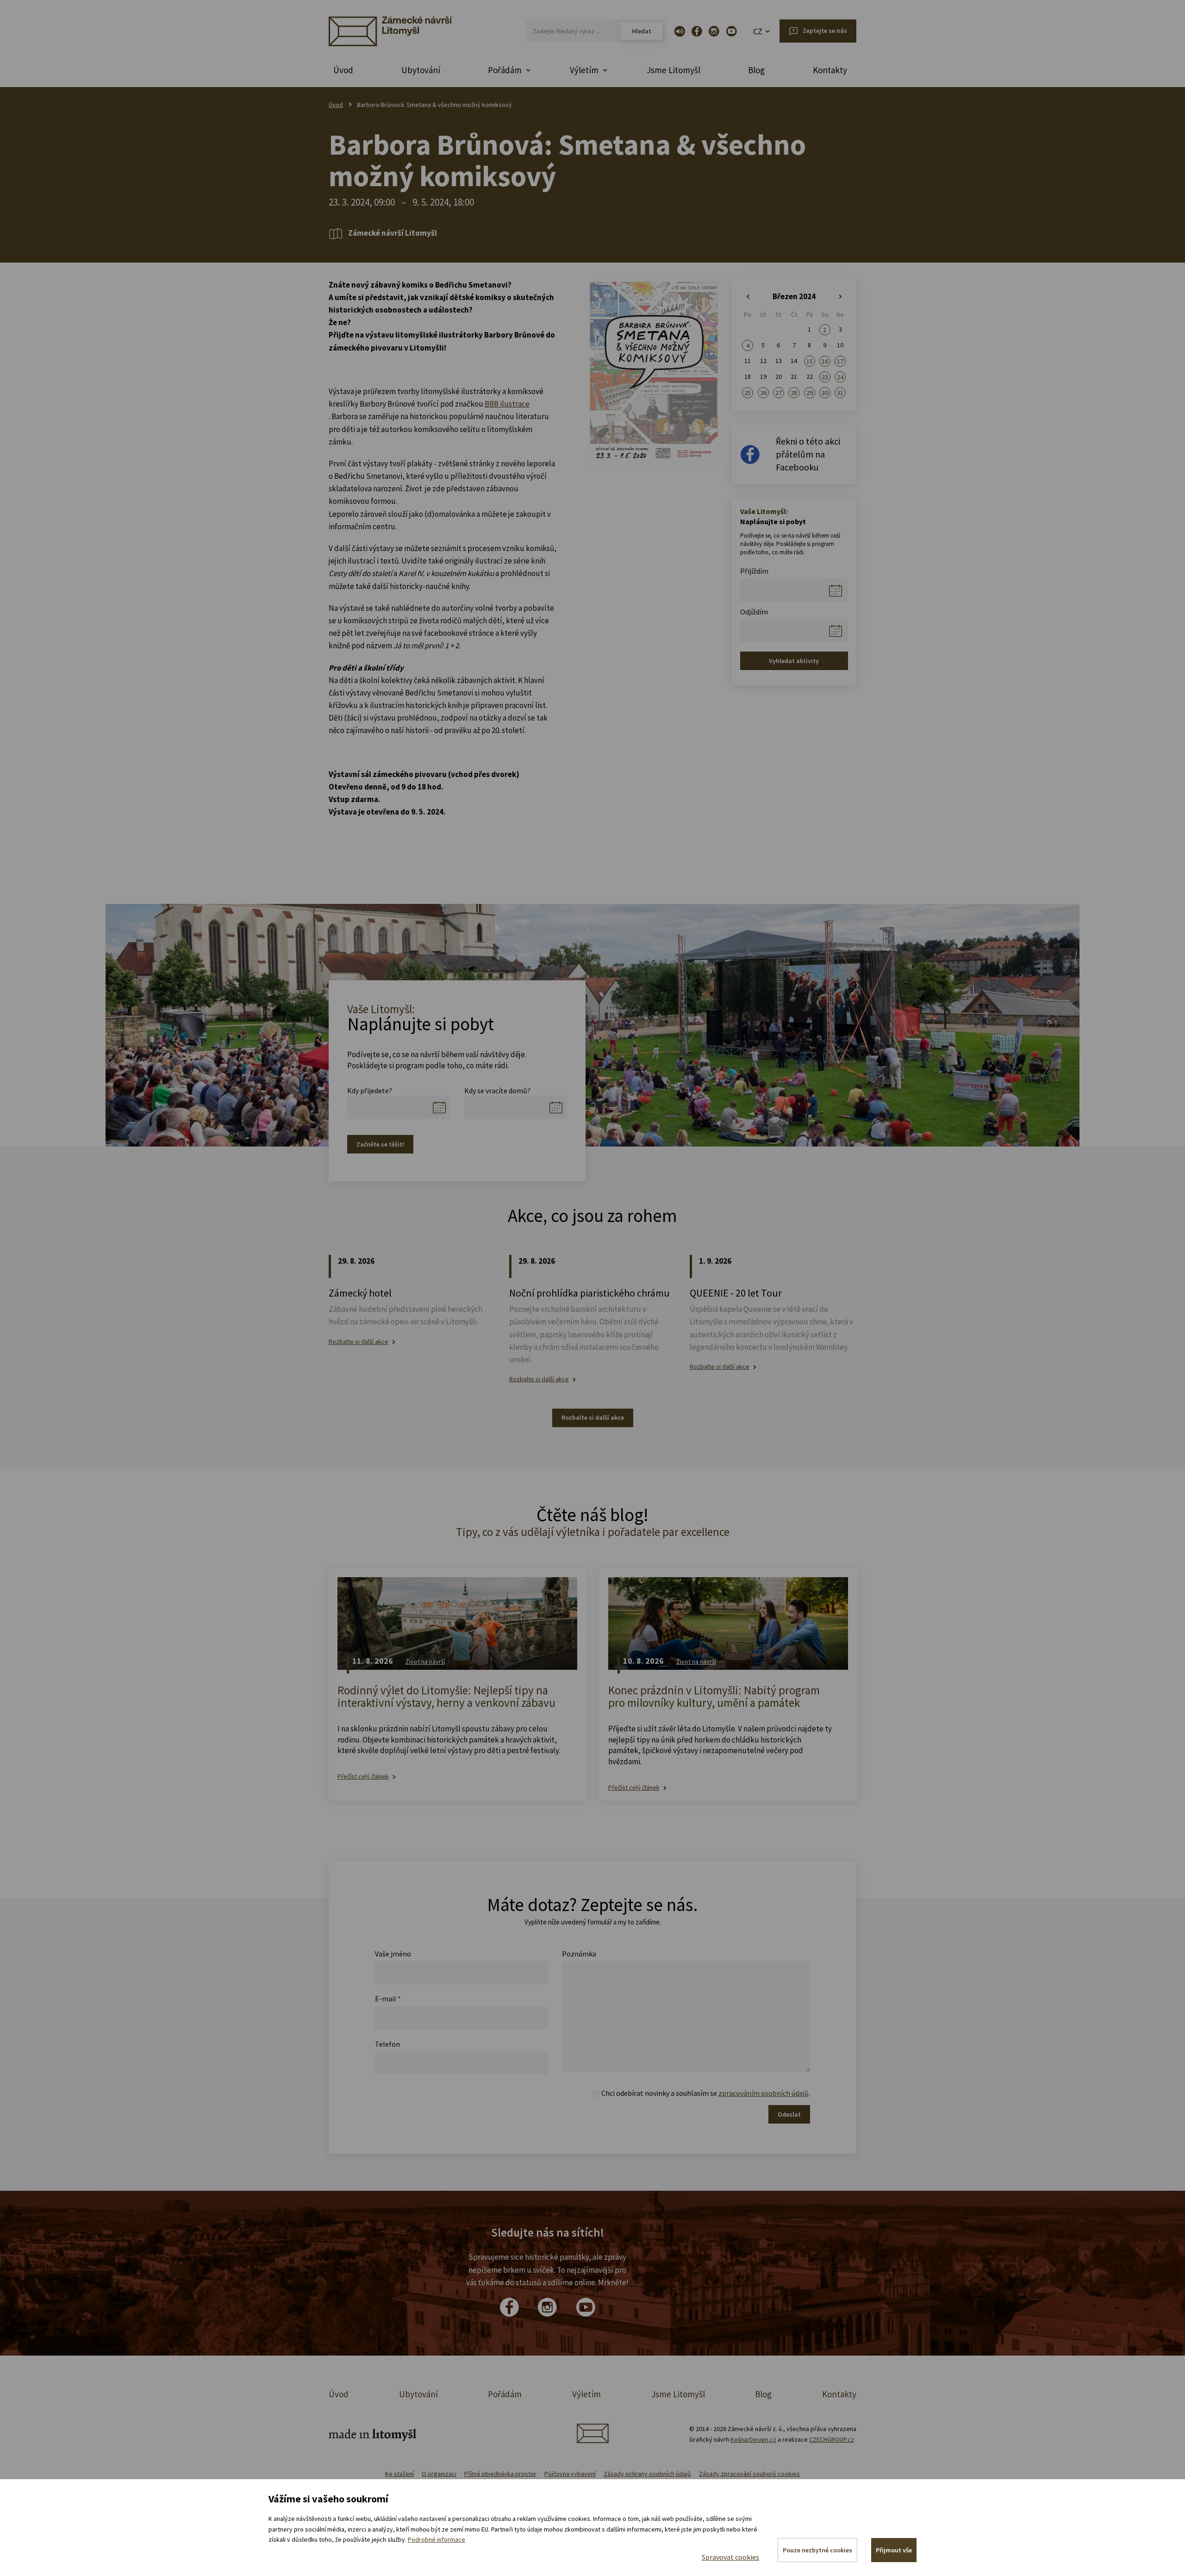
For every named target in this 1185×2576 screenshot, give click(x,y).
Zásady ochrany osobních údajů (647, 2474)
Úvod (343, 70)
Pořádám (505, 2394)
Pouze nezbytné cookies (817, 2550)
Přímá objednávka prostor (500, 2474)
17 (840, 361)
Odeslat (789, 2114)
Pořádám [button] (505, 70)
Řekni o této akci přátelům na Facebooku (808, 454)
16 (825, 361)
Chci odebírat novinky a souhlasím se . (706, 2093)
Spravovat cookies (730, 2557)
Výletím (586, 2394)
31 (840, 393)
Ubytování (421, 70)
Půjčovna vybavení (570, 2474)
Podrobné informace (437, 2539)
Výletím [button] (584, 70)
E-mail (388, 1999)
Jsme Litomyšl (674, 70)
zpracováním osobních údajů (764, 2093)
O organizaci (439, 2474)
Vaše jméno (393, 1954)
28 (794, 393)
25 (748, 393)
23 (825, 377)
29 (810, 393)
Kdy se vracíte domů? (497, 1091)
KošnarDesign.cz (753, 2439)
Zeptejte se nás (825, 31)
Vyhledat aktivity (794, 661)
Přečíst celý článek (363, 1777)
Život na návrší (425, 1661)
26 (763, 393)
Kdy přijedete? (370, 1091)
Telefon (387, 2044)
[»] (840, 297)
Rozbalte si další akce (359, 1342)
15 (810, 361)
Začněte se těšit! (380, 1144)
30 (825, 393)
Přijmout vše (894, 2550)
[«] (748, 297)
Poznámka (579, 1954)
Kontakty (830, 70)
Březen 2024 (794, 296)
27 (779, 393)
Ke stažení (399, 2474)
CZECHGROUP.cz (832, 2439)
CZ (758, 31)
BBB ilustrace (507, 404)
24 (840, 377)
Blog (756, 70)
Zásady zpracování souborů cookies (749, 2474)
